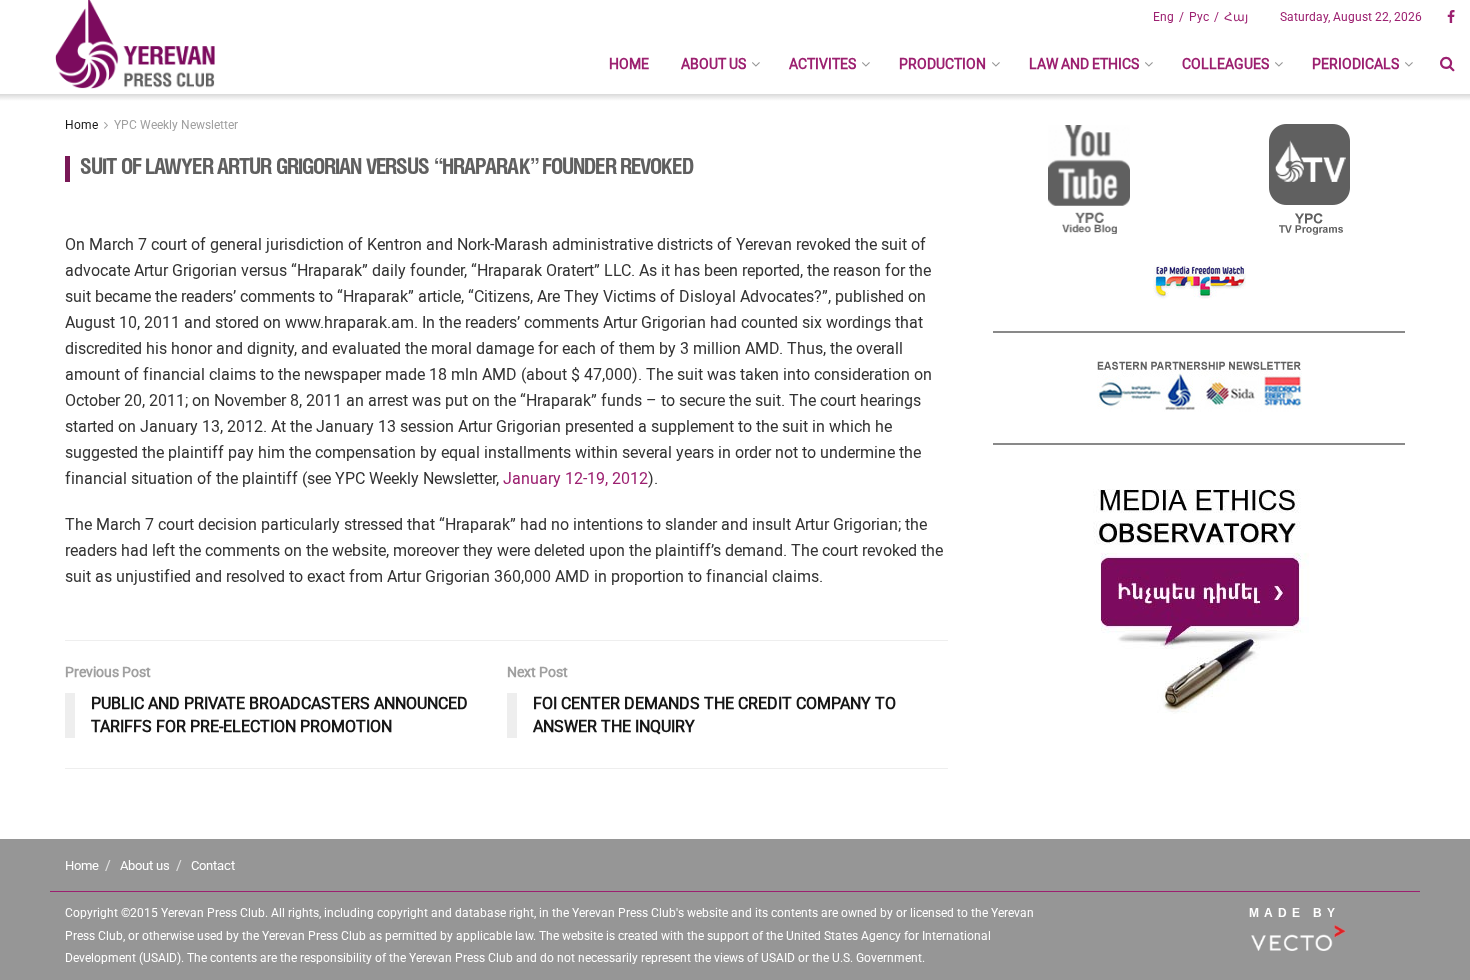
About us (713, 64)
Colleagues (1225, 64)
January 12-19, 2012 (575, 478)
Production (942, 64)
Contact (213, 865)
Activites (822, 64)
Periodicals (1355, 64)
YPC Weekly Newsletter (176, 125)
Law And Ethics (1084, 64)
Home (629, 64)
